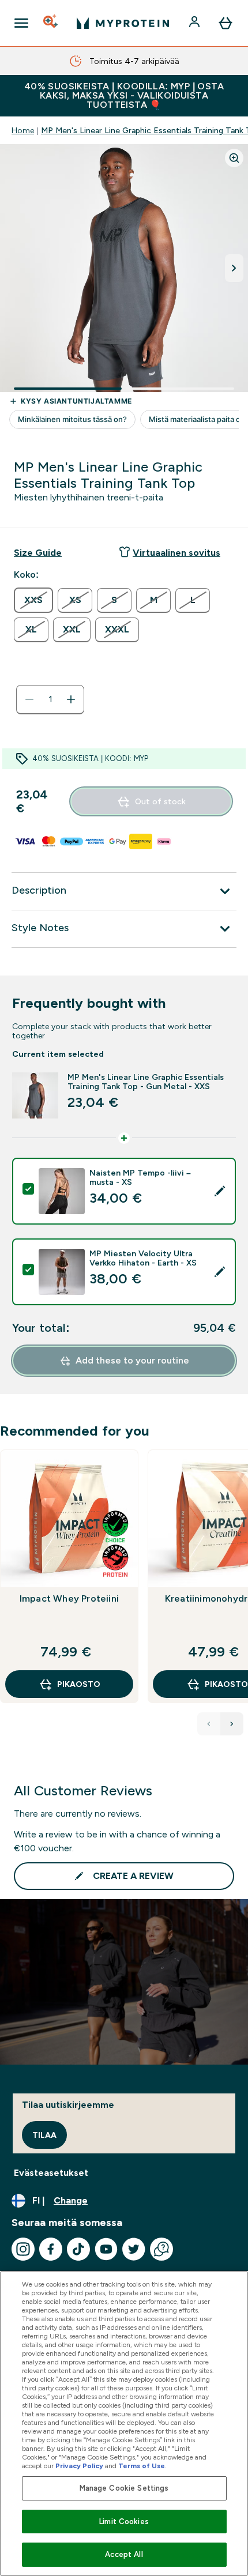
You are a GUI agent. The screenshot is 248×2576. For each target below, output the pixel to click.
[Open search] (51, 23)
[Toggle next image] (234, 268)
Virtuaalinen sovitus (176, 553)
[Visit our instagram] (23, 2249)
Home (23, 130)
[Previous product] (209, 1724)
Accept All (124, 2554)
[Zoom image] (234, 158)
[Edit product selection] (220, 1191)
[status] (50, 699)
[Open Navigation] (21, 23)
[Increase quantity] (71, 699)
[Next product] (232, 1724)
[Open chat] (161, 2249)
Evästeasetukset (51, 2173)
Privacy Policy (79, 2466)
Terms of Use (142, 2466)
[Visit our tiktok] (78, 2249)
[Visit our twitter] (134, 2249)
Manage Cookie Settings (124, 2488)
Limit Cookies (124, 2522)
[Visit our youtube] (106, 2249)
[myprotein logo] (123, 23)
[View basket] (226, 23)
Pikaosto (79, 1684)
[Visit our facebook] (51, 2249)
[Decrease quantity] (29, 699)
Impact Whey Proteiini (69, 1598)
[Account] (196, 23)
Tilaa (44, 2135)
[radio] (33, 600)
